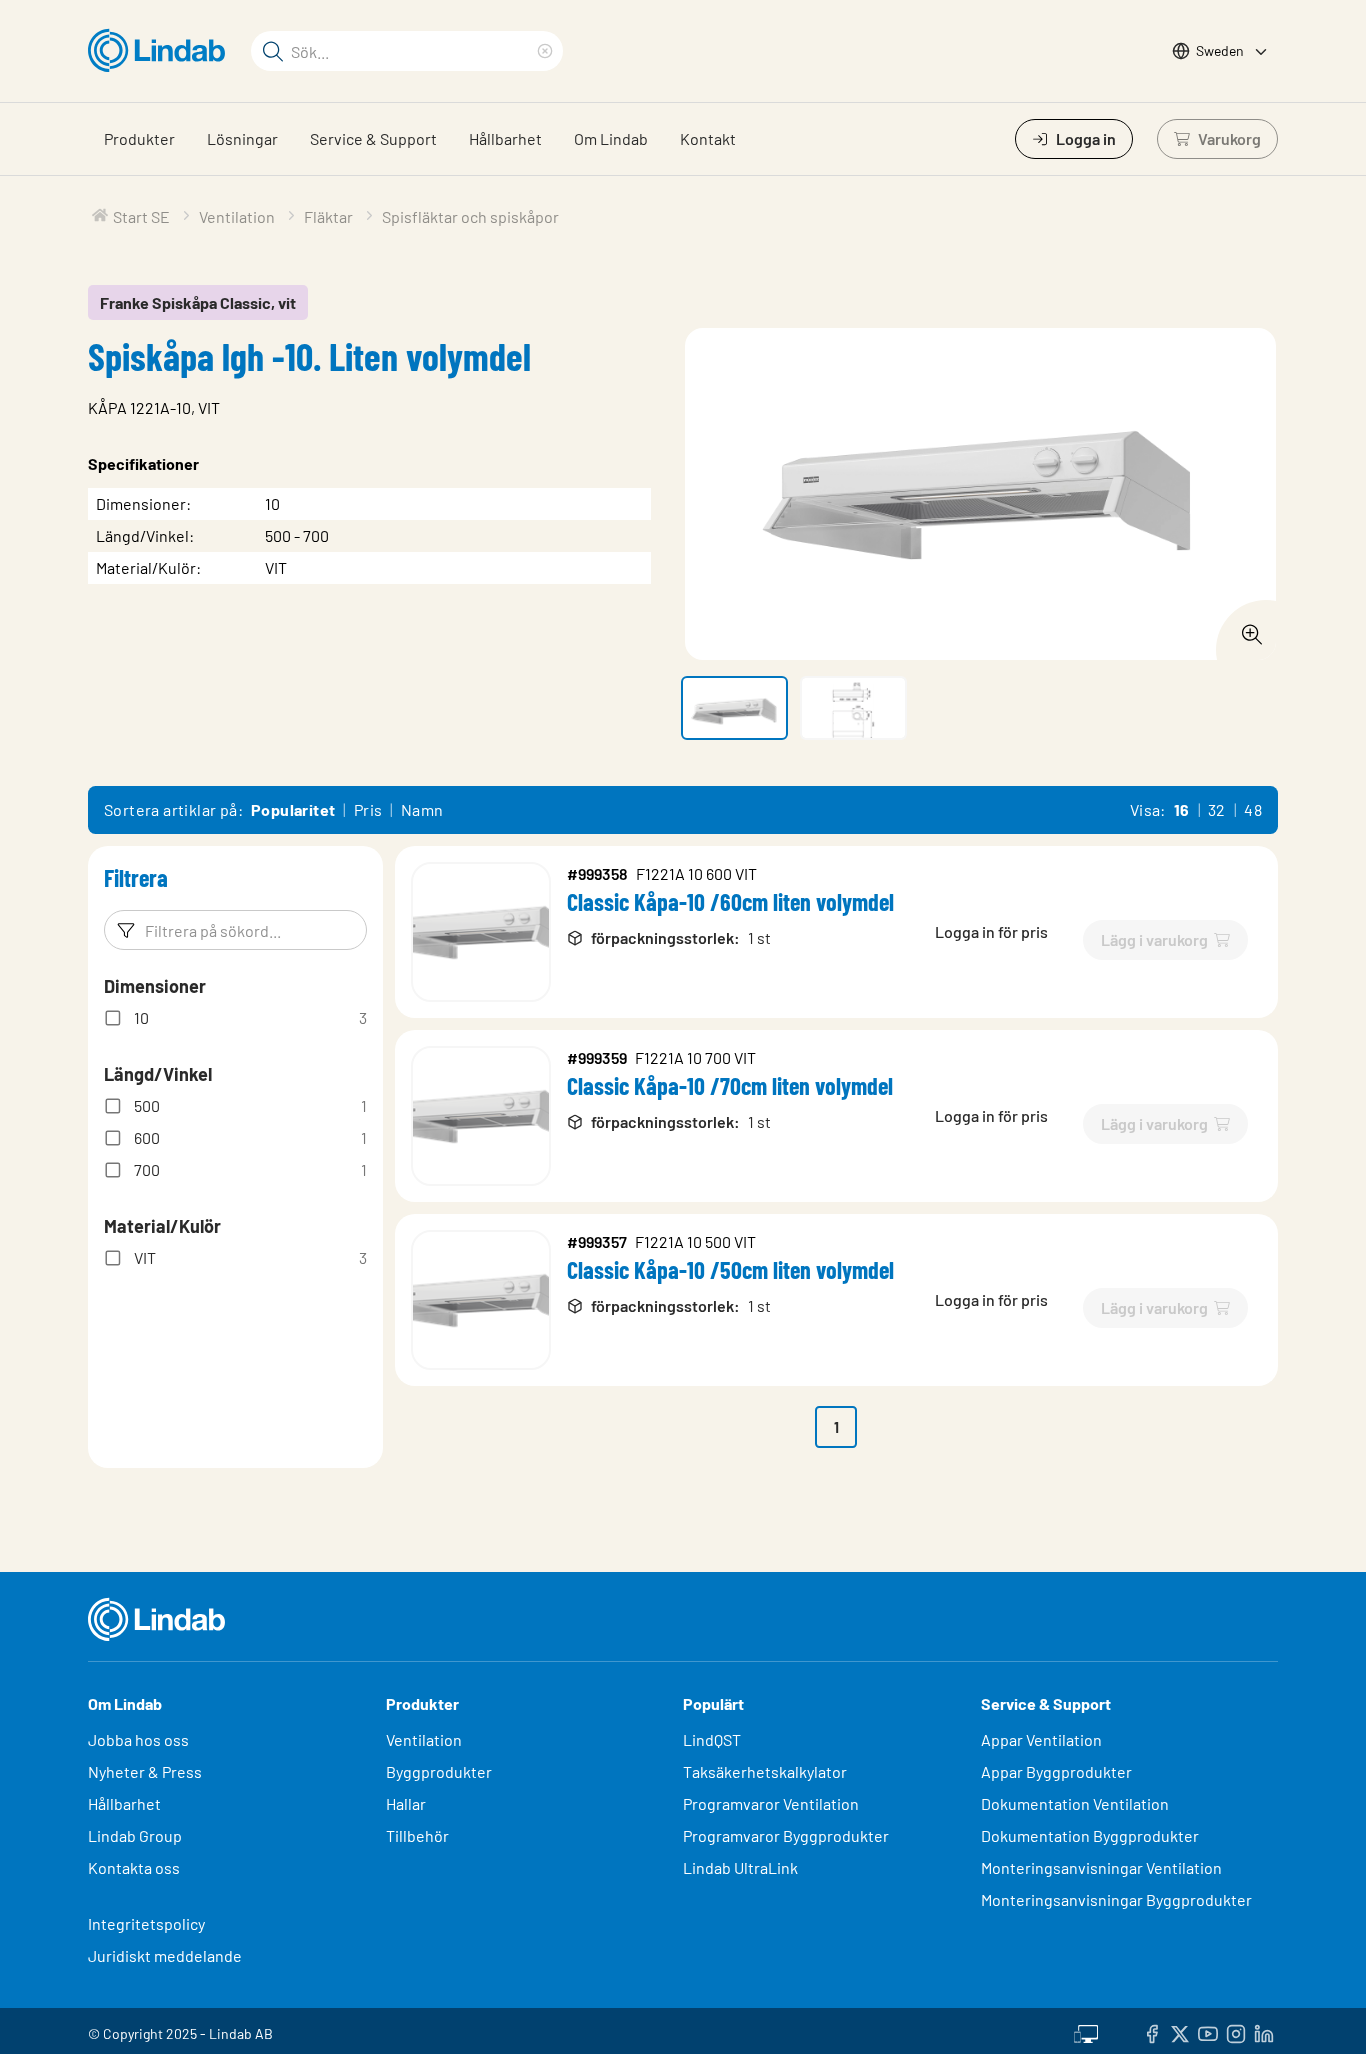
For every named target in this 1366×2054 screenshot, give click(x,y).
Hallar (406, 1803)
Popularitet (293, 809)
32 (1217, 809)
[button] (734, 708)
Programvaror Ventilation (771, 1803)
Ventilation (424, 1739)
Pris (368, 809)
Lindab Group (135, 1835)
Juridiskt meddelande (165, 1955)
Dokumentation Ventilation (1075, 1803)
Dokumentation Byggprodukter (1090, 1835)
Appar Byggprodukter (1056, 1771)
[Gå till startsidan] (161, 51)
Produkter (139, 138)
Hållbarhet (505, 138)
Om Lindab (611, 138)
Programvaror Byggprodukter (786, 1835)
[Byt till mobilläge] (1086, 2031)
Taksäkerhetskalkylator (765, 1771)
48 (1253, 809)
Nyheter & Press (145, 1771)
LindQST (712, 1739)
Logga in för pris (991, 931)
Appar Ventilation (1041, 1739)
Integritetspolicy (146, 1923)
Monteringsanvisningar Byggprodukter (1116, 1899)
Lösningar (242, 138)
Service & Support (373, 138)
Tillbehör (417, 1835)
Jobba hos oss (138, 1739)
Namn (422, 809)
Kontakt (708, 138)
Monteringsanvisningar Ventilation (1101, 1867)
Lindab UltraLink (740, 1867)
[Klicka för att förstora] (1246, 629)
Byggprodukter (439, 1771)
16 (1182, 809)
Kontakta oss (134, 1867)
